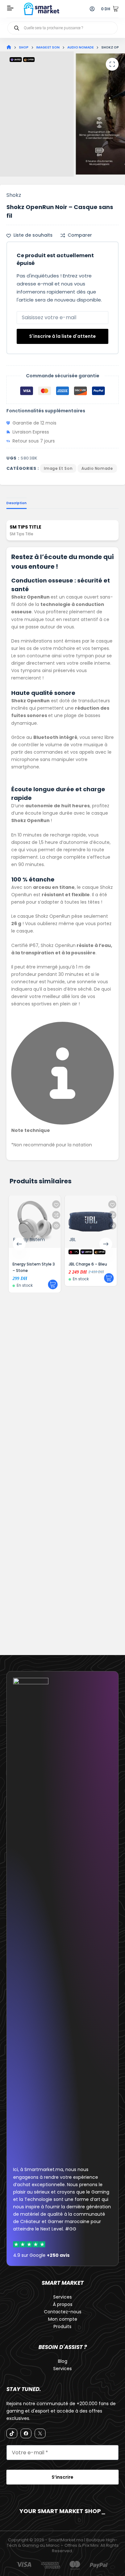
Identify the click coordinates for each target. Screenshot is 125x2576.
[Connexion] (92, 9)
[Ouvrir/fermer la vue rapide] (56, 1226)
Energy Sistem (29, 1240)
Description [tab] (17, 503)
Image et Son (58, 468)
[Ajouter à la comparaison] (56, 1215)
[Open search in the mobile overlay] (63, 28)
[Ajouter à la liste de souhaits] (56, 1204)
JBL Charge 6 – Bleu (88, 1264)
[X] (40, 2433)
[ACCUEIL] (9, 47)
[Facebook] (26, 2433)
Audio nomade (97, 468)
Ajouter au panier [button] (53, 1284)
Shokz (14, 195)
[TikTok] (12, 2433)
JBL (72, 1240)
